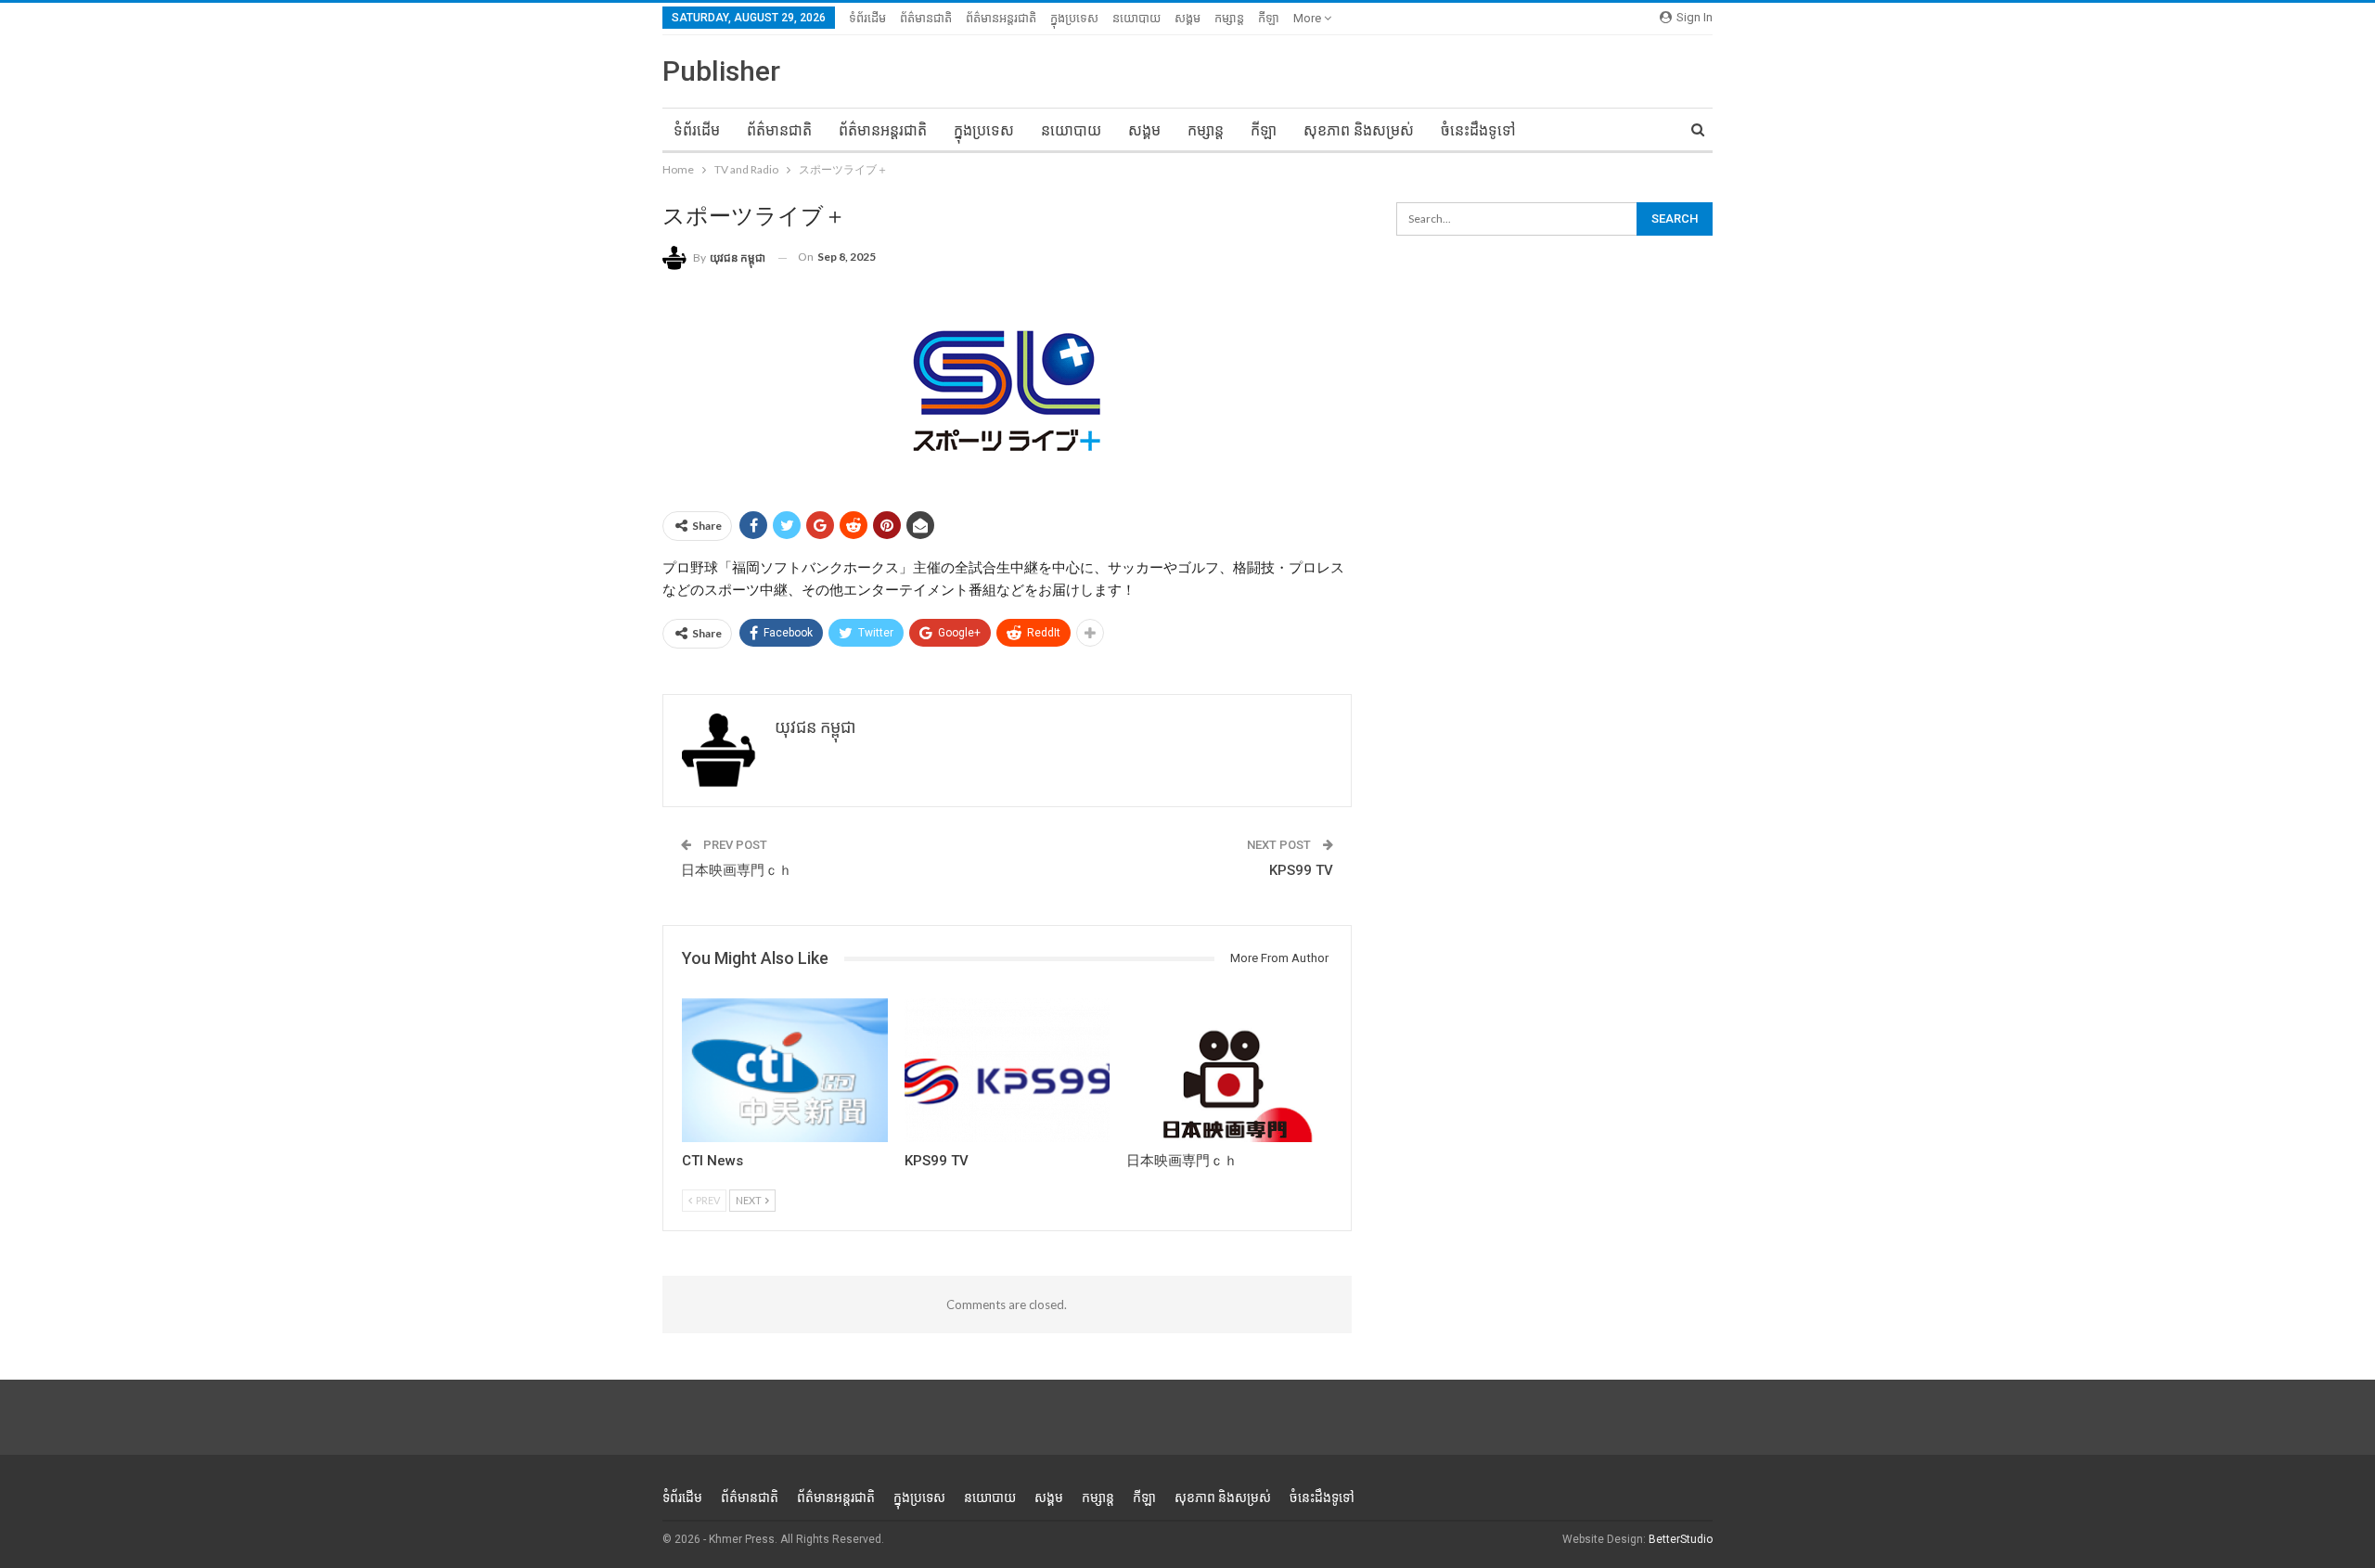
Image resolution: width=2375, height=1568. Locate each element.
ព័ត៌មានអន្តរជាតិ (1001, 18)
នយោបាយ (1136, 18)
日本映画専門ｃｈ (737, 870)
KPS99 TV (1301, 870)
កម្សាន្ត (1229, 18)
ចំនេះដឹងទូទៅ (1478, 130)
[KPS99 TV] (1008, 1070)
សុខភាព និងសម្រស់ (1359, 130)
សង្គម (1187, 18)
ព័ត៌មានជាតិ (926, 18)
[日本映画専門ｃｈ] (1229, 1070)
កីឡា (1269, 18)
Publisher (721, 71)
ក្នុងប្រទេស (1074, 18)
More (1309, 18)
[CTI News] (785, 1070)
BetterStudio (1681, 1539)
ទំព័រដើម (867, 18)
